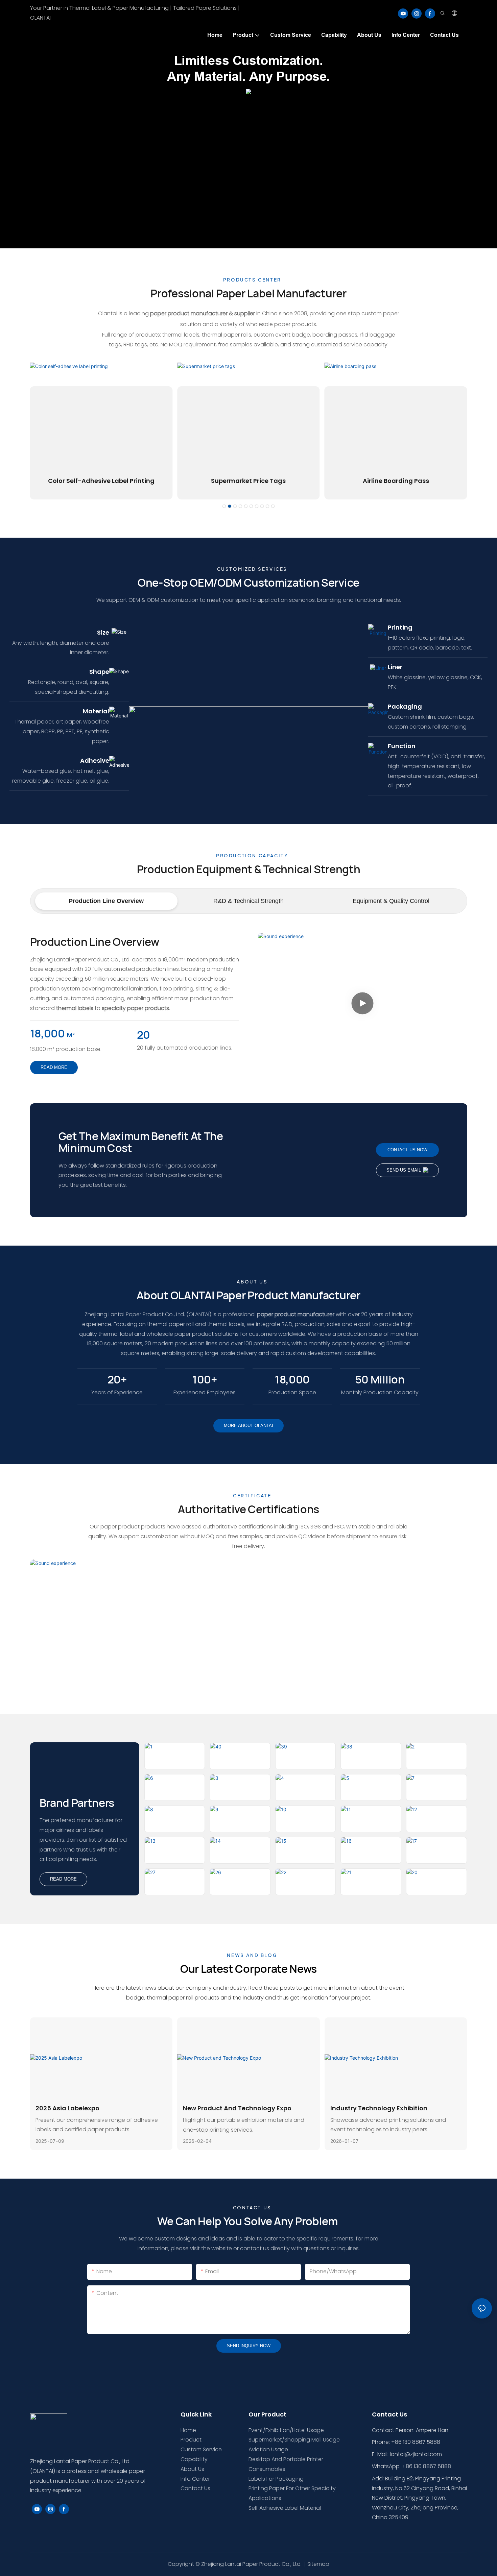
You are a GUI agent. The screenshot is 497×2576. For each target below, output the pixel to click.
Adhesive (95, 760)
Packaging (405, 706)
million (380, 1380)
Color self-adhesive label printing (101, 481)
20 (144, 1035)
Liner (395, 667)
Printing (400, 627)
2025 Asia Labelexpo (67, 2108)
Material (96, 711)
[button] (224, 506)
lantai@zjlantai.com (416, 2454)
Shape (99, 672)
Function (402, 746)
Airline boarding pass (396, 481)
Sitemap (318, 2564)
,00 (292, 1380)
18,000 (48, 1034)
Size (103, 632)
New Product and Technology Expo (237, 2108)
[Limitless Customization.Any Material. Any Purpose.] (249, 91)
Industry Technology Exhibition (379, 2108)
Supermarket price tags (248, 481)
